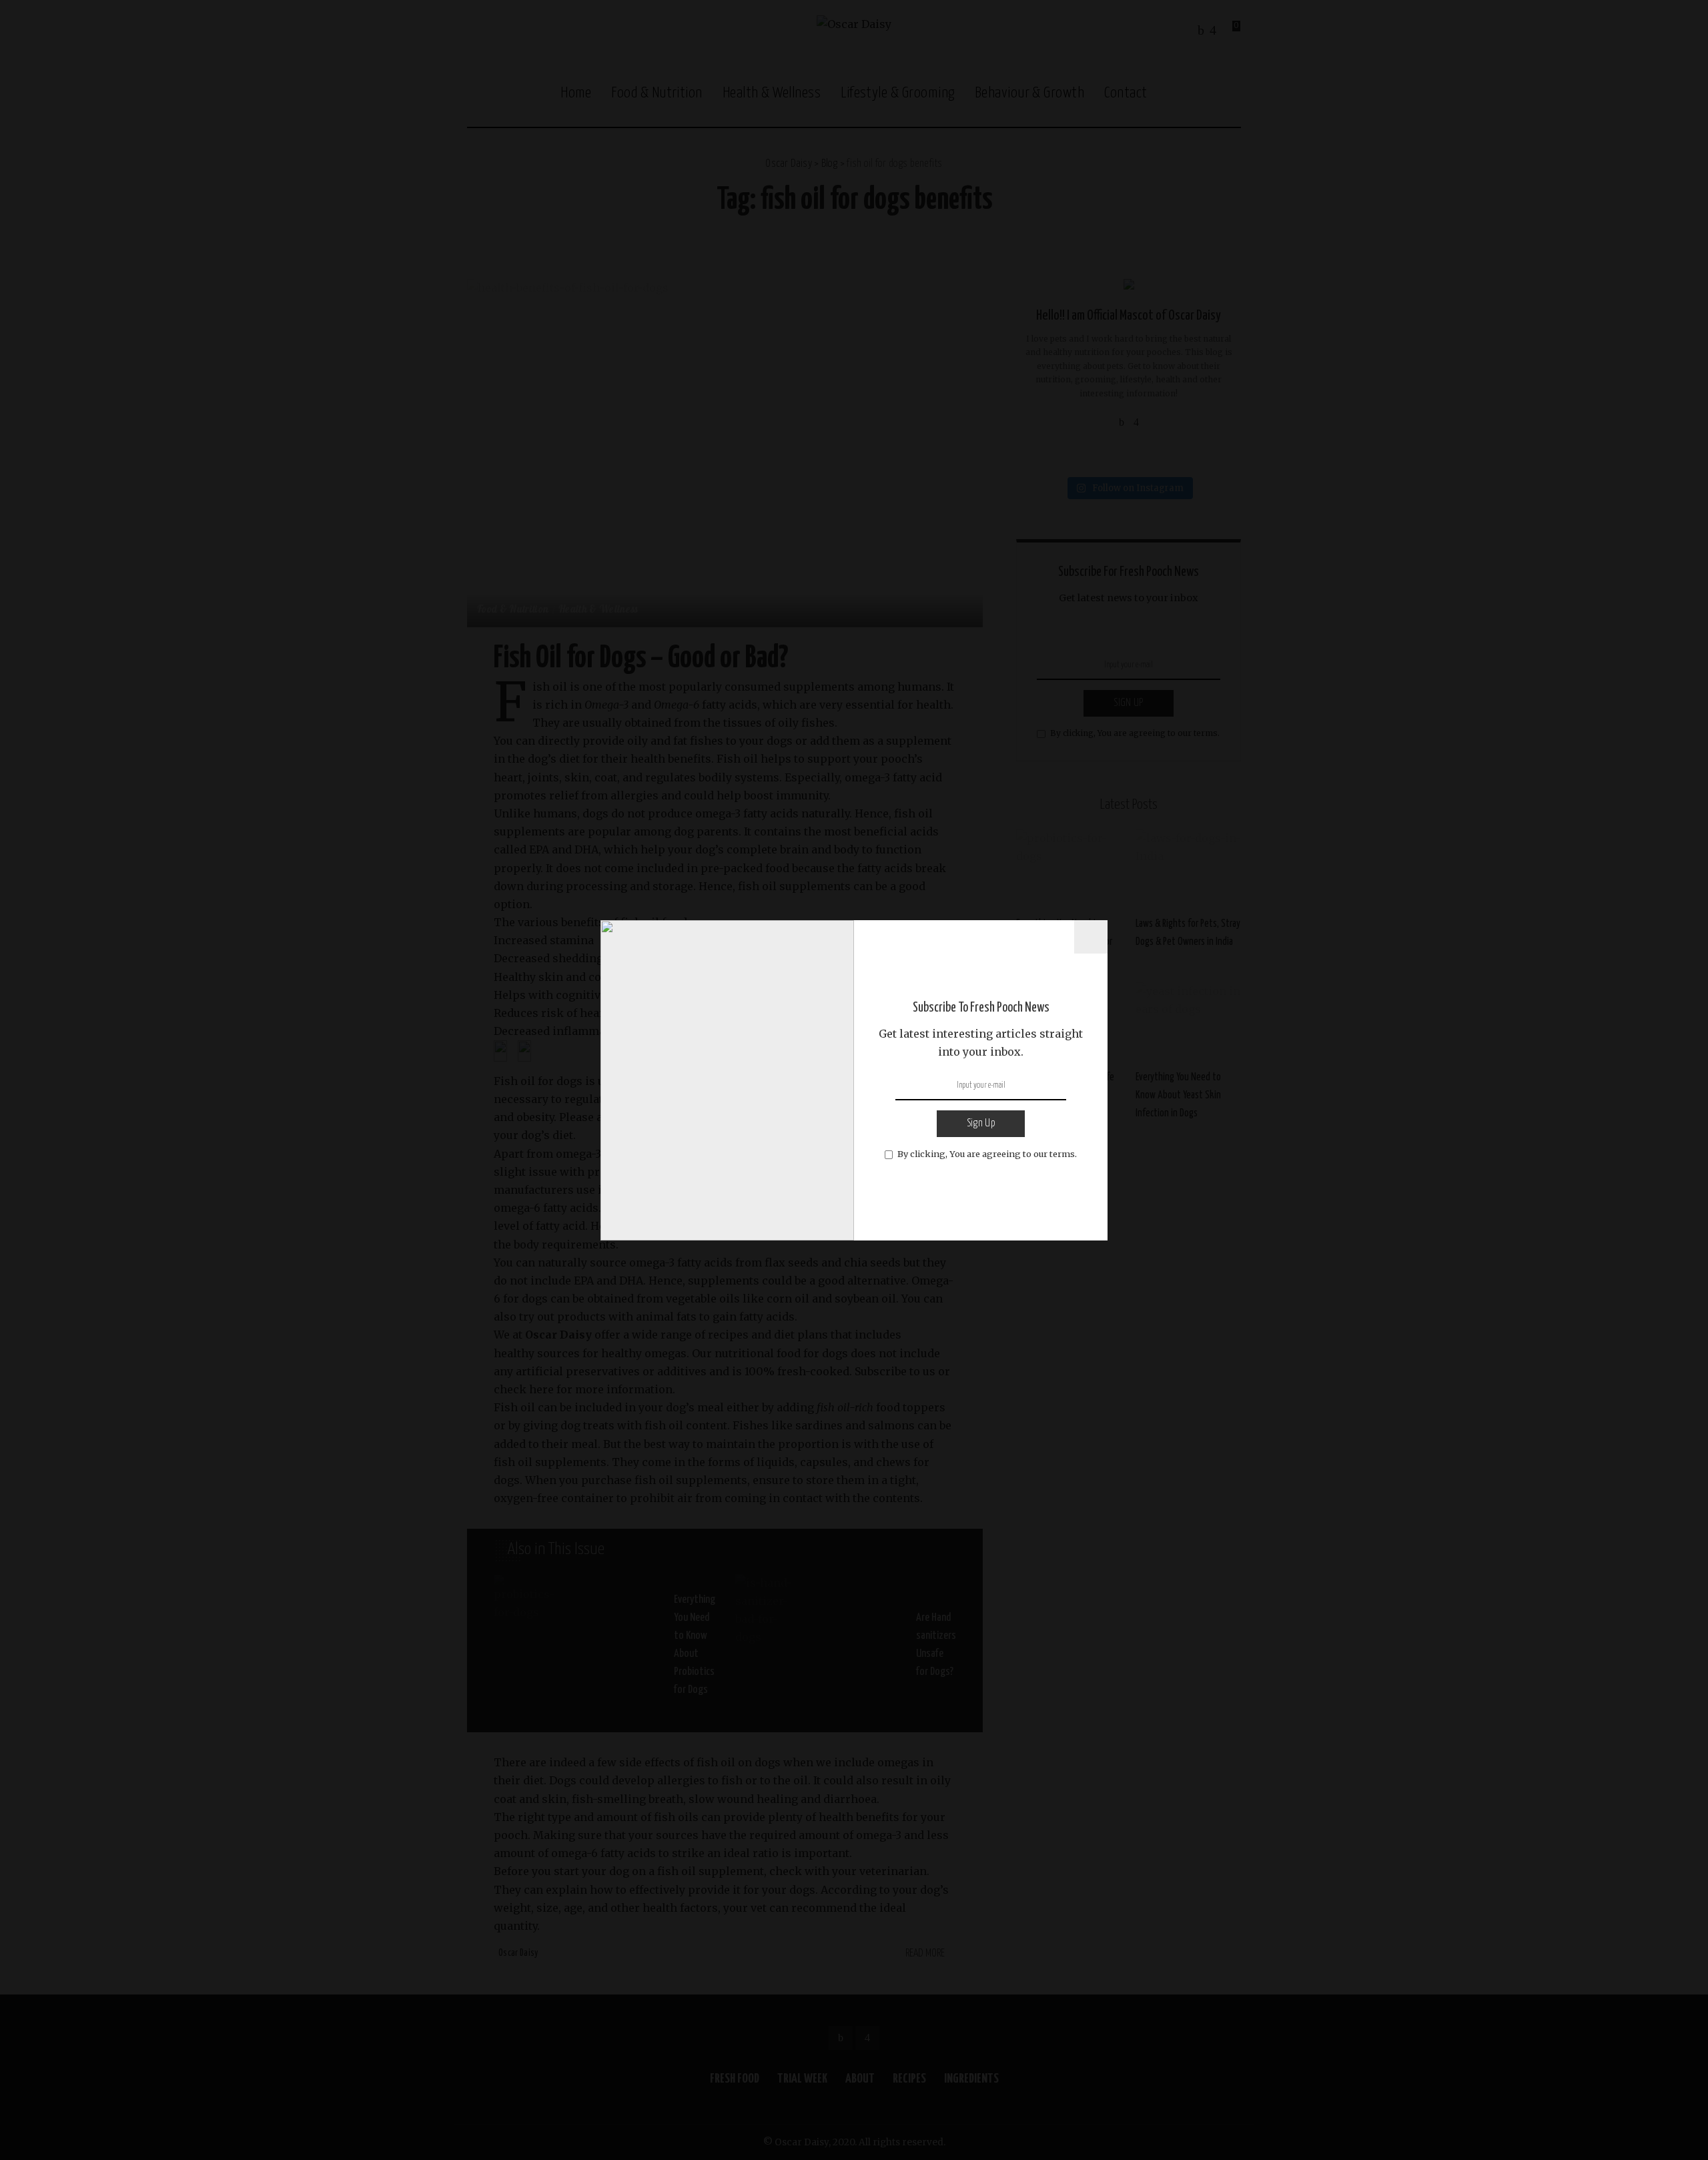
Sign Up (981, 1123)
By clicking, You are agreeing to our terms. (987, 1154)
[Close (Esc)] (1091, 937)
